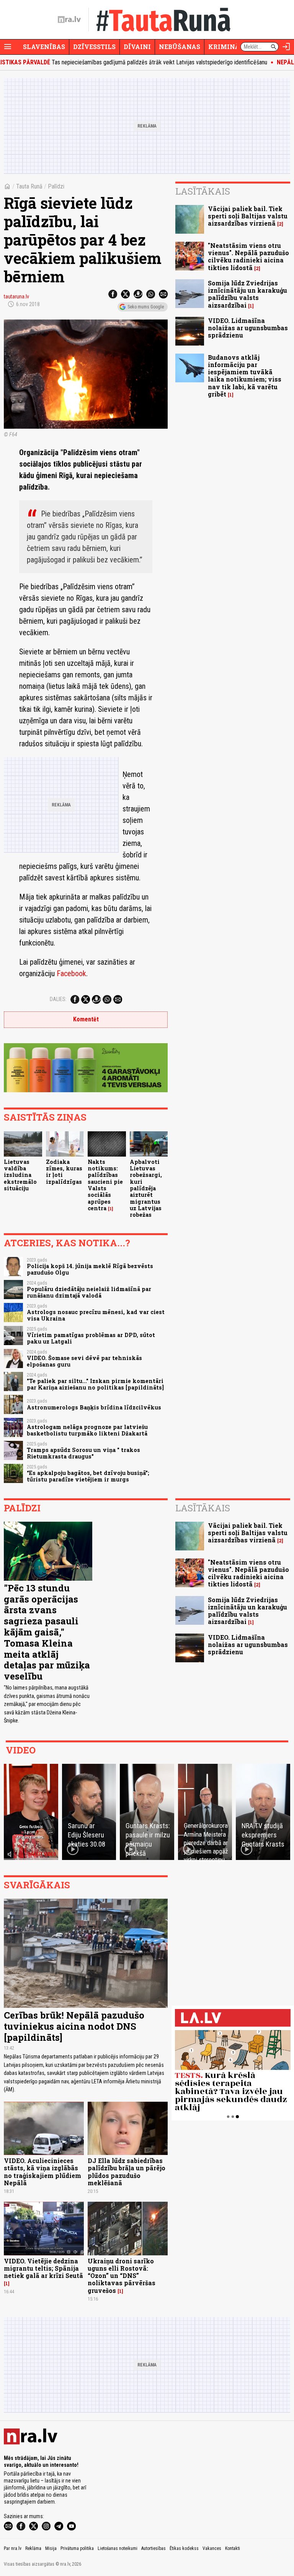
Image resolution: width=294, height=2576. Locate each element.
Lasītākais (203, 191)
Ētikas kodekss (184, 2548)
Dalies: (58, 999)
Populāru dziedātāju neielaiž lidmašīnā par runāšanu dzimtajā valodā (89, 1292)
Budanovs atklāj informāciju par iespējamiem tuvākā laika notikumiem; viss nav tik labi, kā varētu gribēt (245, 376)
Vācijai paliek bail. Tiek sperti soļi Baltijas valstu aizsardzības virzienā (248, 216)
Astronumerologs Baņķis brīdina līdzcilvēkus (94, 1407)
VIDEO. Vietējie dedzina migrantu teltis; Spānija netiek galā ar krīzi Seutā (43, 2268)
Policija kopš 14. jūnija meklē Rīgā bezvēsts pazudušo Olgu (90, 1269)
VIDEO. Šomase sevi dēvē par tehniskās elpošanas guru (84, 1361)
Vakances (212, 2548)
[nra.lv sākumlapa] (69, 20)
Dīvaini (137, 47)
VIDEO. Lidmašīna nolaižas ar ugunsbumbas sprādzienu (248, 328)
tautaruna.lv (16, 297)
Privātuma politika (77, 2548)
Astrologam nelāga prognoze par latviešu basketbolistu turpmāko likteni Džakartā (87, 1430)
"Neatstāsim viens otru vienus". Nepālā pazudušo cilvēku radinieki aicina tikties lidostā (248, 256)
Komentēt (86, 1019)
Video (21, 1750)
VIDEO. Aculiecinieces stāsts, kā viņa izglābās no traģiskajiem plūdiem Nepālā (42, 2172)
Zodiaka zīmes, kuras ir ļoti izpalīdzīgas (64, 1172)
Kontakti (233, 2548)
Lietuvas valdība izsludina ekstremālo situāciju (20, 1175)
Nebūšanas (180, 47)
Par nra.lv (13, 2548)
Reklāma (33, 2548)
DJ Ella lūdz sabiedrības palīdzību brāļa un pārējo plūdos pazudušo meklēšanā (127, 2172)
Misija (51, 2548)
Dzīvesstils (94, 47)
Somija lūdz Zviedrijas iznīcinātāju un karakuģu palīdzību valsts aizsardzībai (247, 294)
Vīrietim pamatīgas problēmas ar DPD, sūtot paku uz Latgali (91, 1338)
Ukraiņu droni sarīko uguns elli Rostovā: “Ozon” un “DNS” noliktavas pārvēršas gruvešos (122, 2276)
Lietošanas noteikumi (118, 2548)
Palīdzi (56, 186)
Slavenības (44, 47)
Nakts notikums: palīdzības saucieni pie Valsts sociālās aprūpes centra (105, 1185)
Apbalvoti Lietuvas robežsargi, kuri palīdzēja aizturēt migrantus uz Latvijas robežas (146, 1188)
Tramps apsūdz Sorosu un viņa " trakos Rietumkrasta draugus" (83, 1453)
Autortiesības (154, 2548)
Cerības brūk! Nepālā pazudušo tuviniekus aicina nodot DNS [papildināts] (74, 2026)
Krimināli (227, 47)
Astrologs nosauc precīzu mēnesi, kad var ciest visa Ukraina (96, 1315)
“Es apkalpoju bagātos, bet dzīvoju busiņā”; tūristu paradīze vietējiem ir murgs (88, 1476)
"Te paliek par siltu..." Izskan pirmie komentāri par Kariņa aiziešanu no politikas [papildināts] (95, 1384)
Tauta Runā (29, 186)
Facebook (71, 973)
